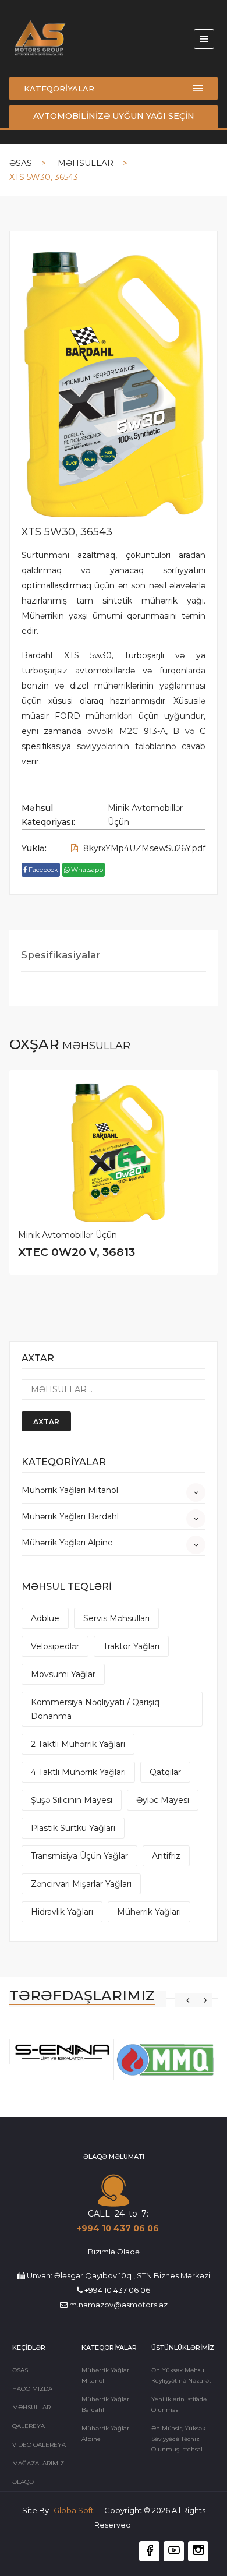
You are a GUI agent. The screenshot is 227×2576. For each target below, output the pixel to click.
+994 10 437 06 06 (118, 2228)
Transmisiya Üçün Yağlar (79, 1856)
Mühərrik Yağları (149, 1912)
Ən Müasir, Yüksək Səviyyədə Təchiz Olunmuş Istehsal (178, 2439)
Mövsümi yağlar (63, 1674)
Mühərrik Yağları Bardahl (70, 1516)
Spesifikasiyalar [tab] (61, 955)
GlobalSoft (75, 2510)
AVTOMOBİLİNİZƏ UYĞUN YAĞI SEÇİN (114, 116)
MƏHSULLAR (86, 163)
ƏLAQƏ (23, 2482)
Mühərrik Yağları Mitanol (70, 1490)
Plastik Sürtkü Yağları (73, 1828)
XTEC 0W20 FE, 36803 (82, 1252)
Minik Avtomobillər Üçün (145, 815)
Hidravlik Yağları (62, 1912)
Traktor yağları (131, 1646)
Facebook (42, 870)
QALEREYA (29, 2426)
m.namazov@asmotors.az (118, 2305)
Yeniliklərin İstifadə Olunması (179, 2404)
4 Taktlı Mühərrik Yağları (78, 1772)
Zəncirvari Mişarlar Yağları (81, 1884)
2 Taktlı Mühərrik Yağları (78, 1744)
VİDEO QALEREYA (39, 2445)
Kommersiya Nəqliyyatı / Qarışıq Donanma (95, 1709)
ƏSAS (21, 163)
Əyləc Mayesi (163, 1800)
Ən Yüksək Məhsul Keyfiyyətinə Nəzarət (181, 2375)
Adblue (45, 1618)
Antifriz (166, 1856)
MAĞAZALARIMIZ (38, 2463)
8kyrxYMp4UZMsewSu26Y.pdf (143, 848)
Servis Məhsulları (116, 1618)
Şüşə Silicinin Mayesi (72, 1800)
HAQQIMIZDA (32, 2389)
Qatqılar (165, 1772)
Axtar (46, 1422)
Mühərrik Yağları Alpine (67, 1543)
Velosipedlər (55, 1646)
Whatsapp (86, 870)
